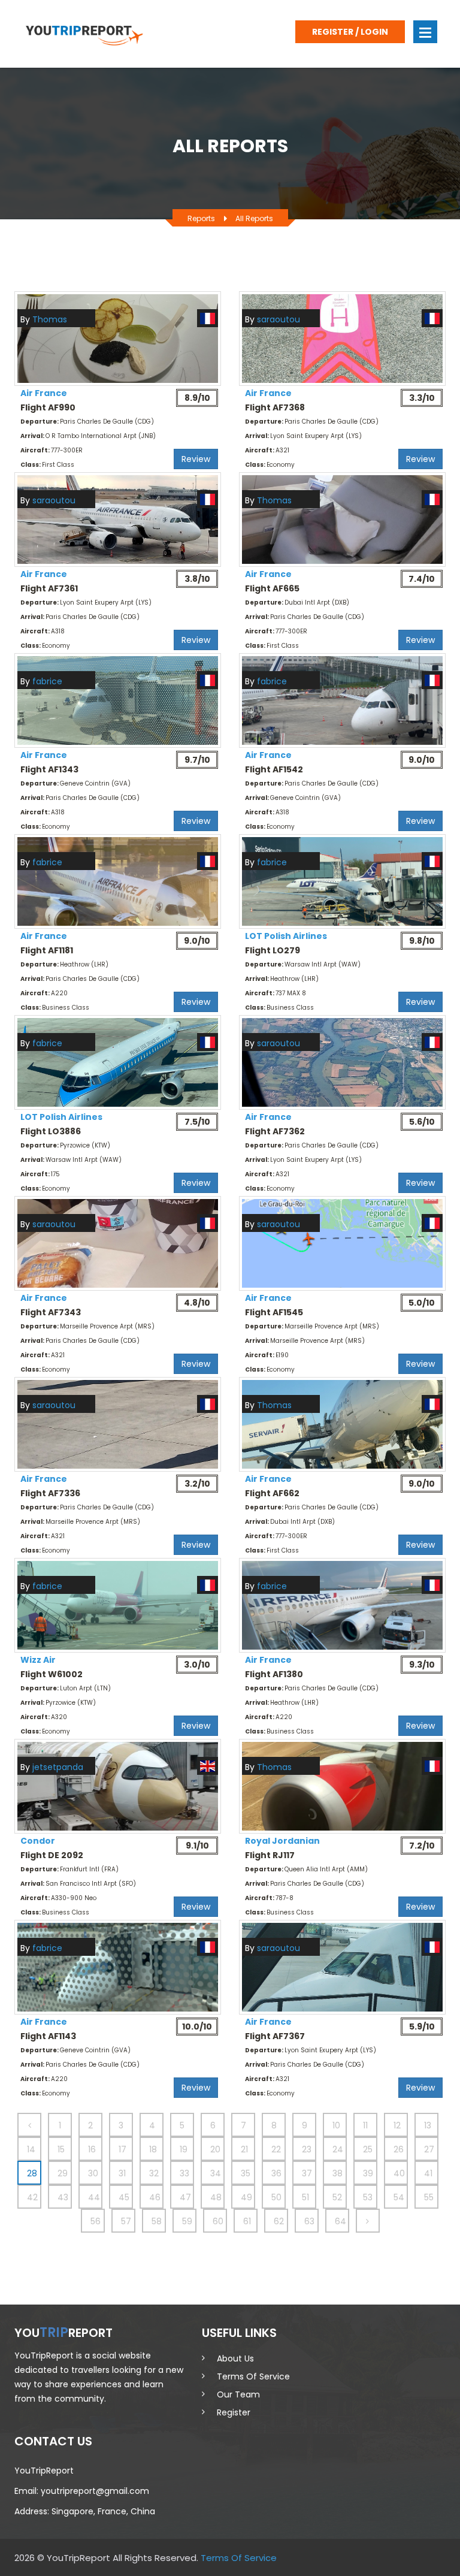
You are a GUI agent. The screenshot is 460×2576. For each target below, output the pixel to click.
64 (341, 2221)
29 (63, 2173)
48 (216, 2197)
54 (399, 2197)
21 (244, 2149)
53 (368, 2197)
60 (218, 2221)
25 (368, 2149)
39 (368, 2173)
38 (338, 2173)
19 (184, 2149)
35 (246, 2173)
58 (157, 2221)
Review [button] (196, 459)
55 (429, 2197)
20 (215, 2149)
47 (185, 2197)
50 (276, 2197)
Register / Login (350, 32)
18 (153, 2149)
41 (428, 2173)
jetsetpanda (58, 1767)
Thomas (50, 319)
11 (365, 2125)
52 (337, 2197)
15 (61, 2149)
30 (93, 2173)
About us (235, 2358)
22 (276, 2149)
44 (94, 2197)
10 (336, 2125)
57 (126, 2221)
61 (247, 2221)
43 (63, 2197)
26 (399, 2149)
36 (276, 2173)
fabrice (47, 681)
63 (309, 2221)
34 (216, 2173)
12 (397, 2125)
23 (307, 2149)
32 (154, 2173)
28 (32, 2173)
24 (338, 2149)
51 (305, 2197)
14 (31, 2149)
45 (124, 2197)
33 (184, 2173)
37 (307, 2173)
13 (428, 2125)
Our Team (238, 2394)
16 (92, 2149)
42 (32, 2197)
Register (234, 2412)
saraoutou (279, 319)
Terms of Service (253, 2376)
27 (429, 2149)
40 (399, 2173)
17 (122, 2149)
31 (122, 2173)
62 (279, 2221)
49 (246, 2197)
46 (155, 2197)
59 (187, 2221)
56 (96, 2221)
